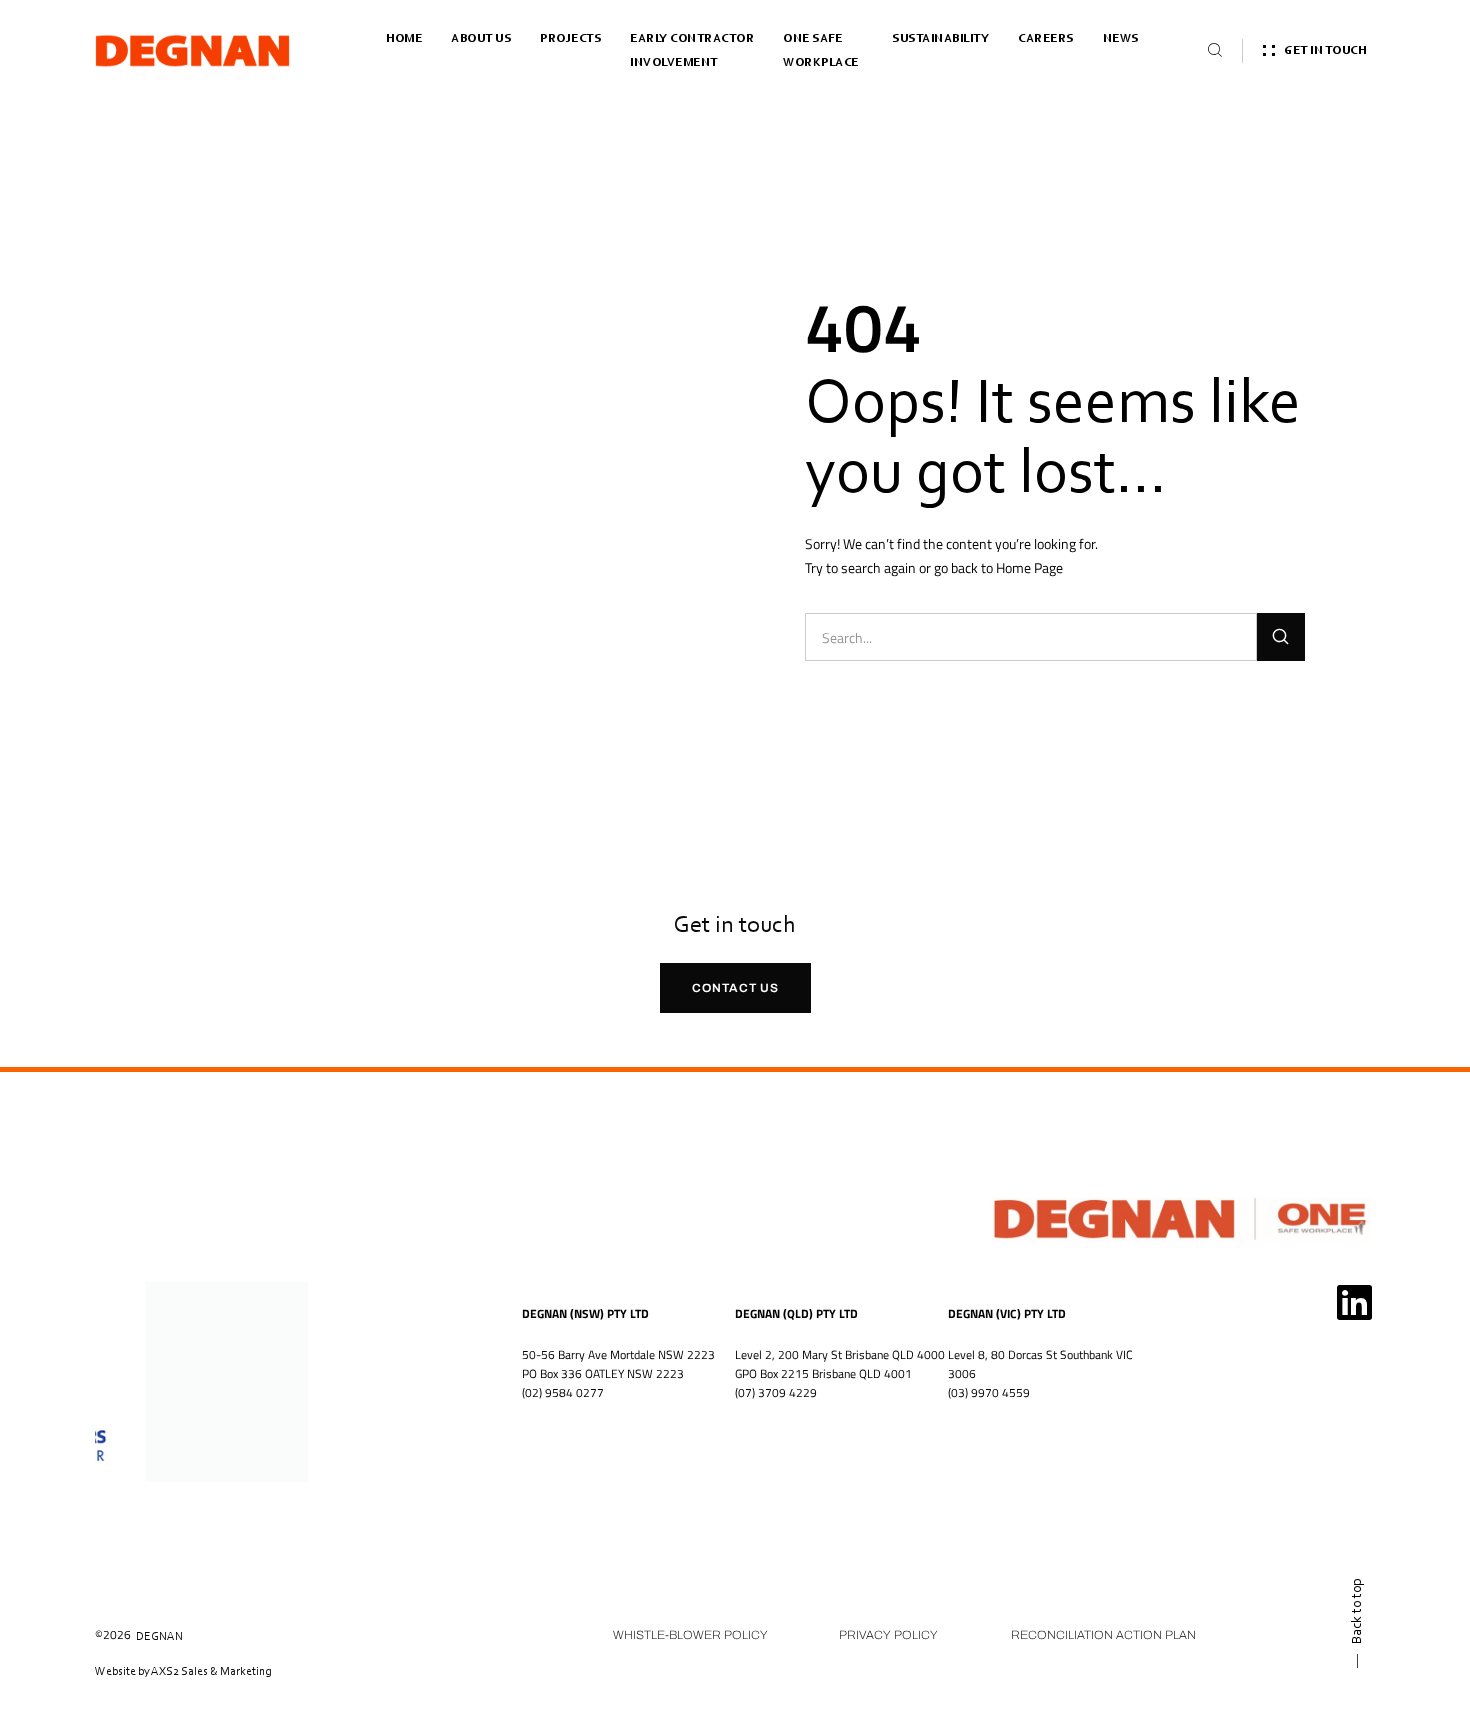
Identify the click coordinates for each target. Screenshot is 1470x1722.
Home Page (1029, 567)
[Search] (1281, 637)
